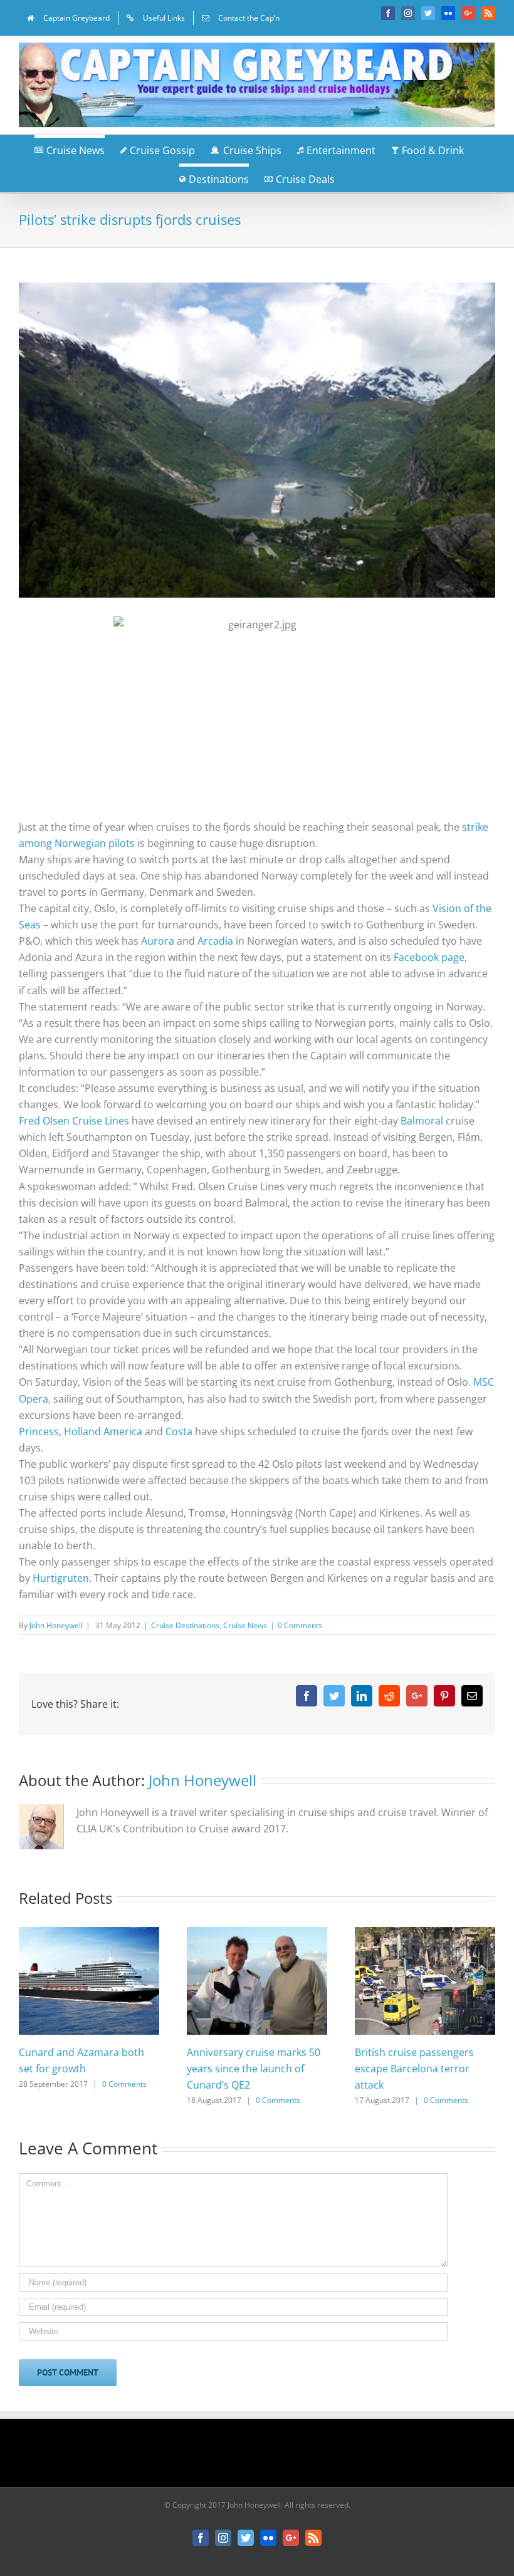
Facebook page (429, 957)
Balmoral (423, 1121)
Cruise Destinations (185, 1625)
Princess (39, 1431)
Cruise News (245, 1625)
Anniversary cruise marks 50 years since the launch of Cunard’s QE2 (254, 2069)
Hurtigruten (61, 1578)
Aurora (159, 941)
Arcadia (217, 941)
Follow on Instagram (265, 2457)
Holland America (103, 1431)
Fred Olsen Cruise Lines (74, 1121)
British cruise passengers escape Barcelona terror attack (414, 2069)
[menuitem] (68, 18)
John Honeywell (56, 1625)
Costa (180, 1431)
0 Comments (300, 1625)
